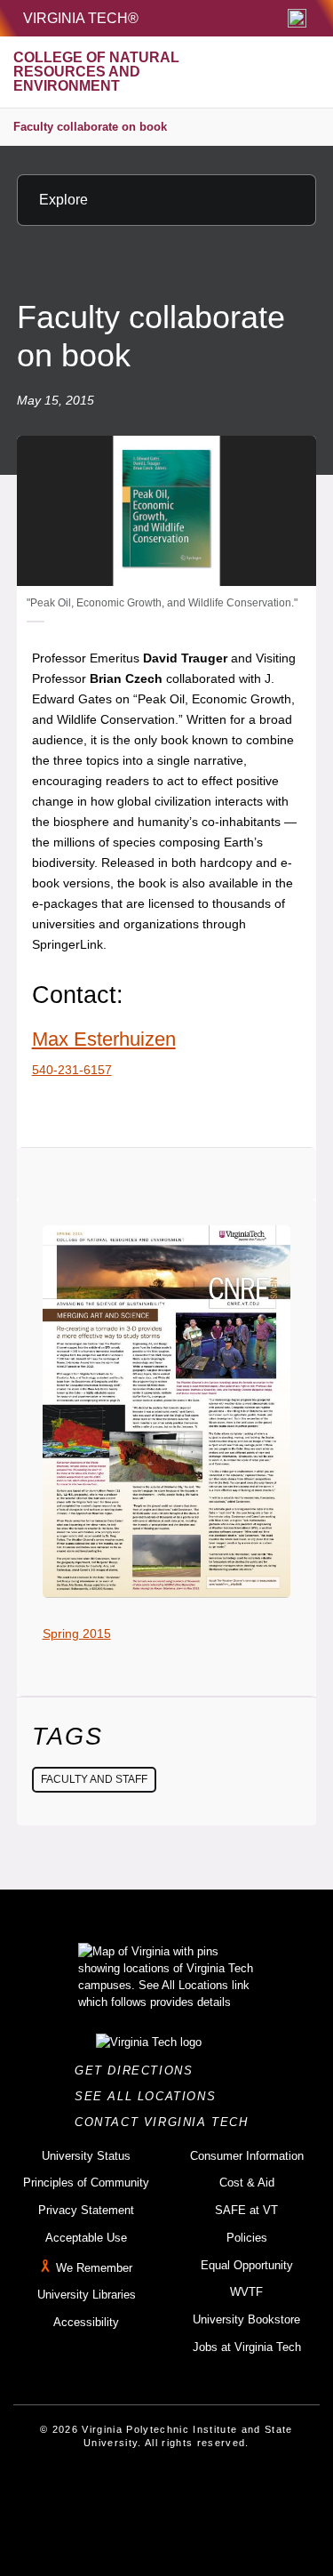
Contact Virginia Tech (166, 2122)
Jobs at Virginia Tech (247, 2347)
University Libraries (87, 2295)
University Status (86, 2156)
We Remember (94, 2268)
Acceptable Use (86, 2238)
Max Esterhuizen (104, 1039)
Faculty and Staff (94, 1779)
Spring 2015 (77, 1633)
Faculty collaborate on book (90, 127)
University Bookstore (246, 2319)
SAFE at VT (246, 2210)
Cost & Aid (247, 2183)
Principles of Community (86, 2183)
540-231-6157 (72, 1070)
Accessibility (86, 2322)
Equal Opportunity (247, 2265)
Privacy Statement (86, 2210)
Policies (247, 2238)
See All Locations (150, 2096)
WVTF (246, 2292)
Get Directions (139, 2070)
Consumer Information (247, 2156)
